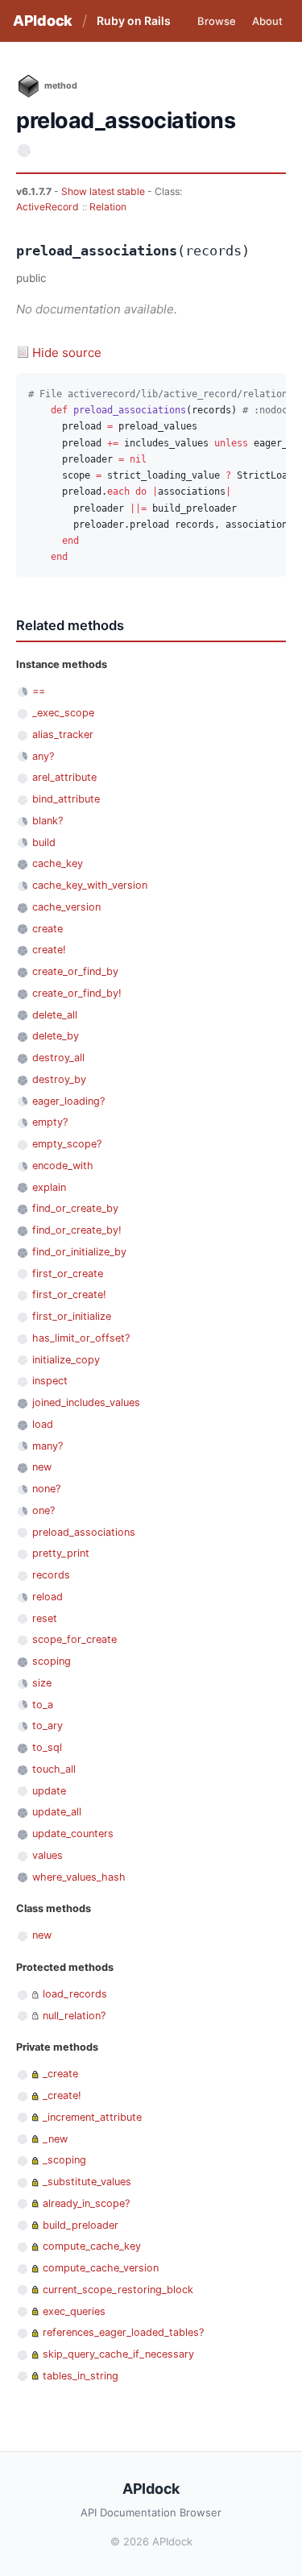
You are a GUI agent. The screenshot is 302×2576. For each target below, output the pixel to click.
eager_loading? (68, 1101)
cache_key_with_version (90, 885)
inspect (50, 1381)
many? (48, 1446)
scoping (52, 1661)
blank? (48, 821)
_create (60, 2074)
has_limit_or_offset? (81, 1338)
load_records (75, 1994)
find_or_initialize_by (79, 1252)
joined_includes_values (86, 1402)
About (267, 21)
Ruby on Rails (134, 21)
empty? (50, 1122)
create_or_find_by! (77, 993)
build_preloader (81, 2225)
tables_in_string (81, 2376)
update (49, 1791)
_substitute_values (87, 2182)
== (39, 691)
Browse (217, 21)
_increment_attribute (92, 2117)
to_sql (47, 1747)
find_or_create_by (75, 1208)
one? (43, 1510)
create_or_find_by (75, 971)
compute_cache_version (101, 2268)
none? (46, 1489)
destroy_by (59, 1079)
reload (48, 1597)
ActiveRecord (48, 207)
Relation (108, 207)
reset (45, 1618)
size (42, 1683)
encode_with (63, 1166)
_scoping (64, 2160)
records (51, 1575)
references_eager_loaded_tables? (123, 2332)
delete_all (55, 1015)
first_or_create (68, 1273)
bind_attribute (66, 799)
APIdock (43, 21)
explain (49, 1187)
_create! (62, 2095)
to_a (43, 1705)
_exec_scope (63, 713)
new (42, 1467)
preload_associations (84, 1532)
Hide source (67, 353)
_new (55, 2139)
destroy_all (58, 1058)
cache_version (66, 907)
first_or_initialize (72, 1316)
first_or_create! (69, 1294)
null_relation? (74, 2016)
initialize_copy (66, 1360)
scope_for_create (74, 1639)
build (44, 842)
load (43, 1424)
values (48, 1855)
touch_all (54, 1769)
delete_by (56, 1036)
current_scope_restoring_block (118, 2290)
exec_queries (74, 2311)
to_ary (48, 1726)
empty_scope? (67, 1144)
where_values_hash (79, 1877)
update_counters (73, 1833)
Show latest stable (104, 191)
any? (43, 756)
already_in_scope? (86, 2203)
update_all (57, 1812)
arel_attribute (64, 777)
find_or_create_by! (77, 1230)
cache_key (58, 863)
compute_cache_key (92, 2246)
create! (49, 950)
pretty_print (61, 1553)
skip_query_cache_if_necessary (118, 2354)
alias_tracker (63, 734)
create (48, 929)
